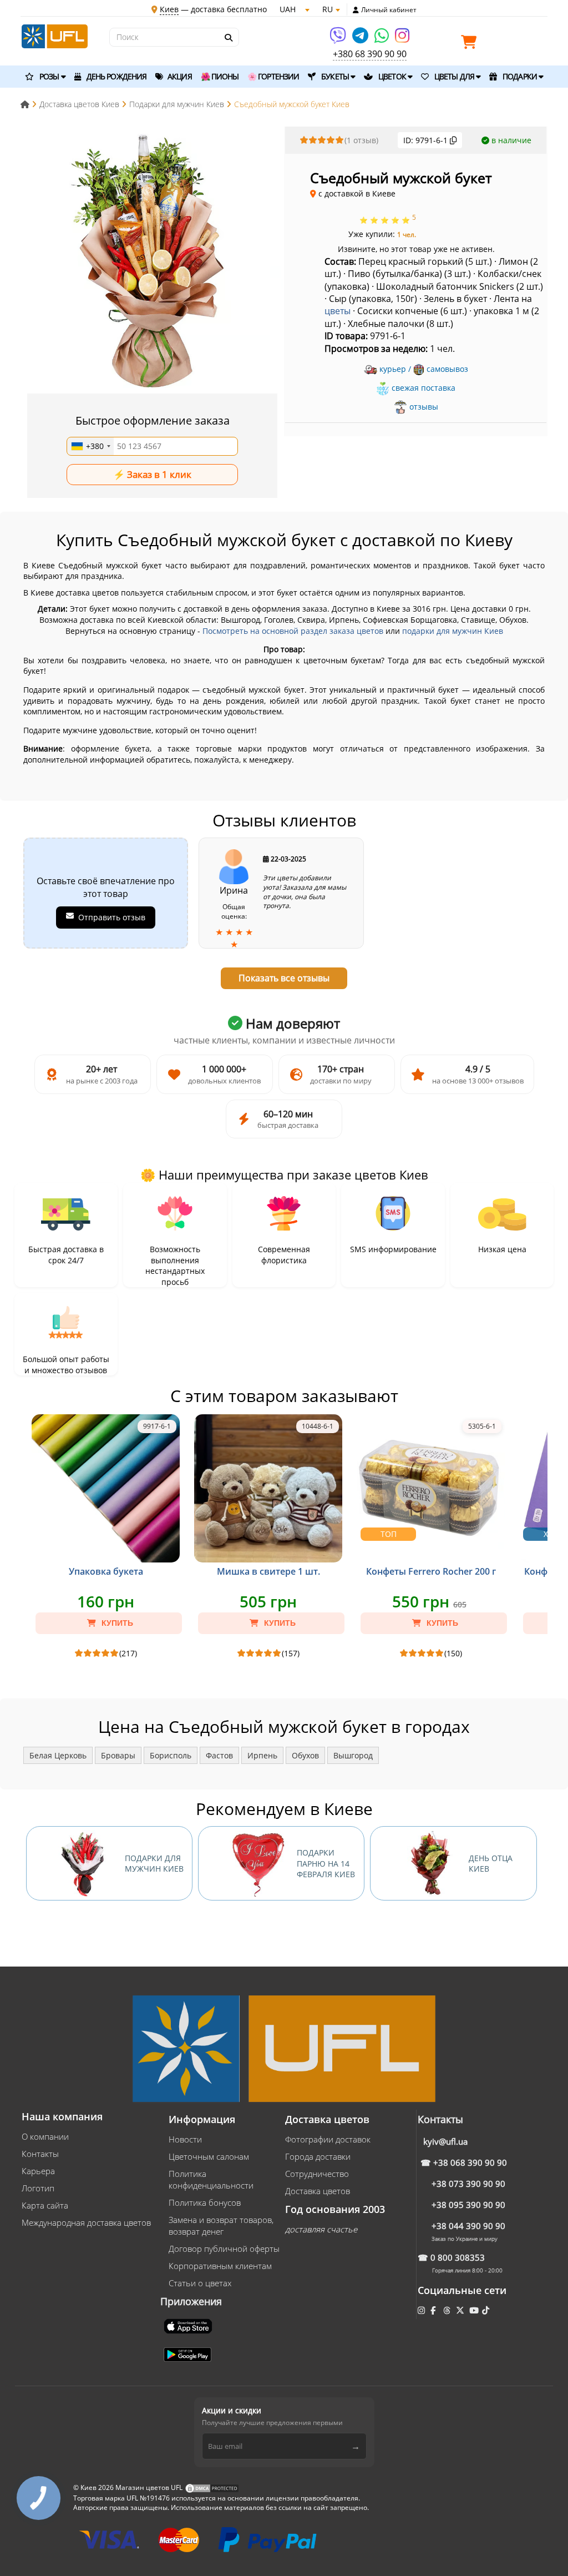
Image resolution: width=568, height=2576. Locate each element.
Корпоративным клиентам (220, 2266)
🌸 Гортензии (273, 76)
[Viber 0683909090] (339, 39)
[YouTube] (475, 2310)
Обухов (305, 1755)
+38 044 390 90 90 (468, 2226)
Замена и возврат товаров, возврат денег (221, 2225)
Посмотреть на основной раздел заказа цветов (293, 631)
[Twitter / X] (461, 2310)
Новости (185, 2139)
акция (179, 76)
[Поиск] (228, 38)
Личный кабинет (389, 10)
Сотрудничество (317, 2174)
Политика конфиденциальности (211, 2179)
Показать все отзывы (284, 978)
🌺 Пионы (220, 76)
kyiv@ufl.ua (445, 2141)
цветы (338, 311)
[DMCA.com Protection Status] (212, 2488)
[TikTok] (487, 2310)
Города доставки (318, 2156)
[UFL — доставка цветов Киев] (55, 35)
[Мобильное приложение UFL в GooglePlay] (189, 2354)
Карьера (38, 2171)
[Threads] (448, 2310)
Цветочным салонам (209, 2156)
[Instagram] (402, 39)
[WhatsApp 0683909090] (382, 39)
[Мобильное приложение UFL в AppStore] (189, 2326)
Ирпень (262, 1755)
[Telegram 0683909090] (361, 39)
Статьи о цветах (200, 2283)
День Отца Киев (491, 1864)
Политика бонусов (205, 2202)
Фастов (219, 1755)
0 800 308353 (458, 2257)
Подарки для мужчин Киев (154, 1864)
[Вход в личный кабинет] (356, 10)
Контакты (40, 2154)
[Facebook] (434, 2310)
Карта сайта (45, 2205)
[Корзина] (471, 44)
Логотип (38, 2188)
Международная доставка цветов (86, 2222)
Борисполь (171, 1755)
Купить (116, 1623)
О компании (45, 2136)
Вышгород (353, 1755)
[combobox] (90, 446)
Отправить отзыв (112, 917)
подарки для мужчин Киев (453, 631)
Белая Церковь (58, 1755)
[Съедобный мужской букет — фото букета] (152, 261)
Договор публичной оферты (224, 2249)
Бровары (118, 1755)
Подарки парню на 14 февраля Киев (326, 1863)
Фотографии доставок (328, 2139)
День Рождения (116, 76)
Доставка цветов (318, 2191)
